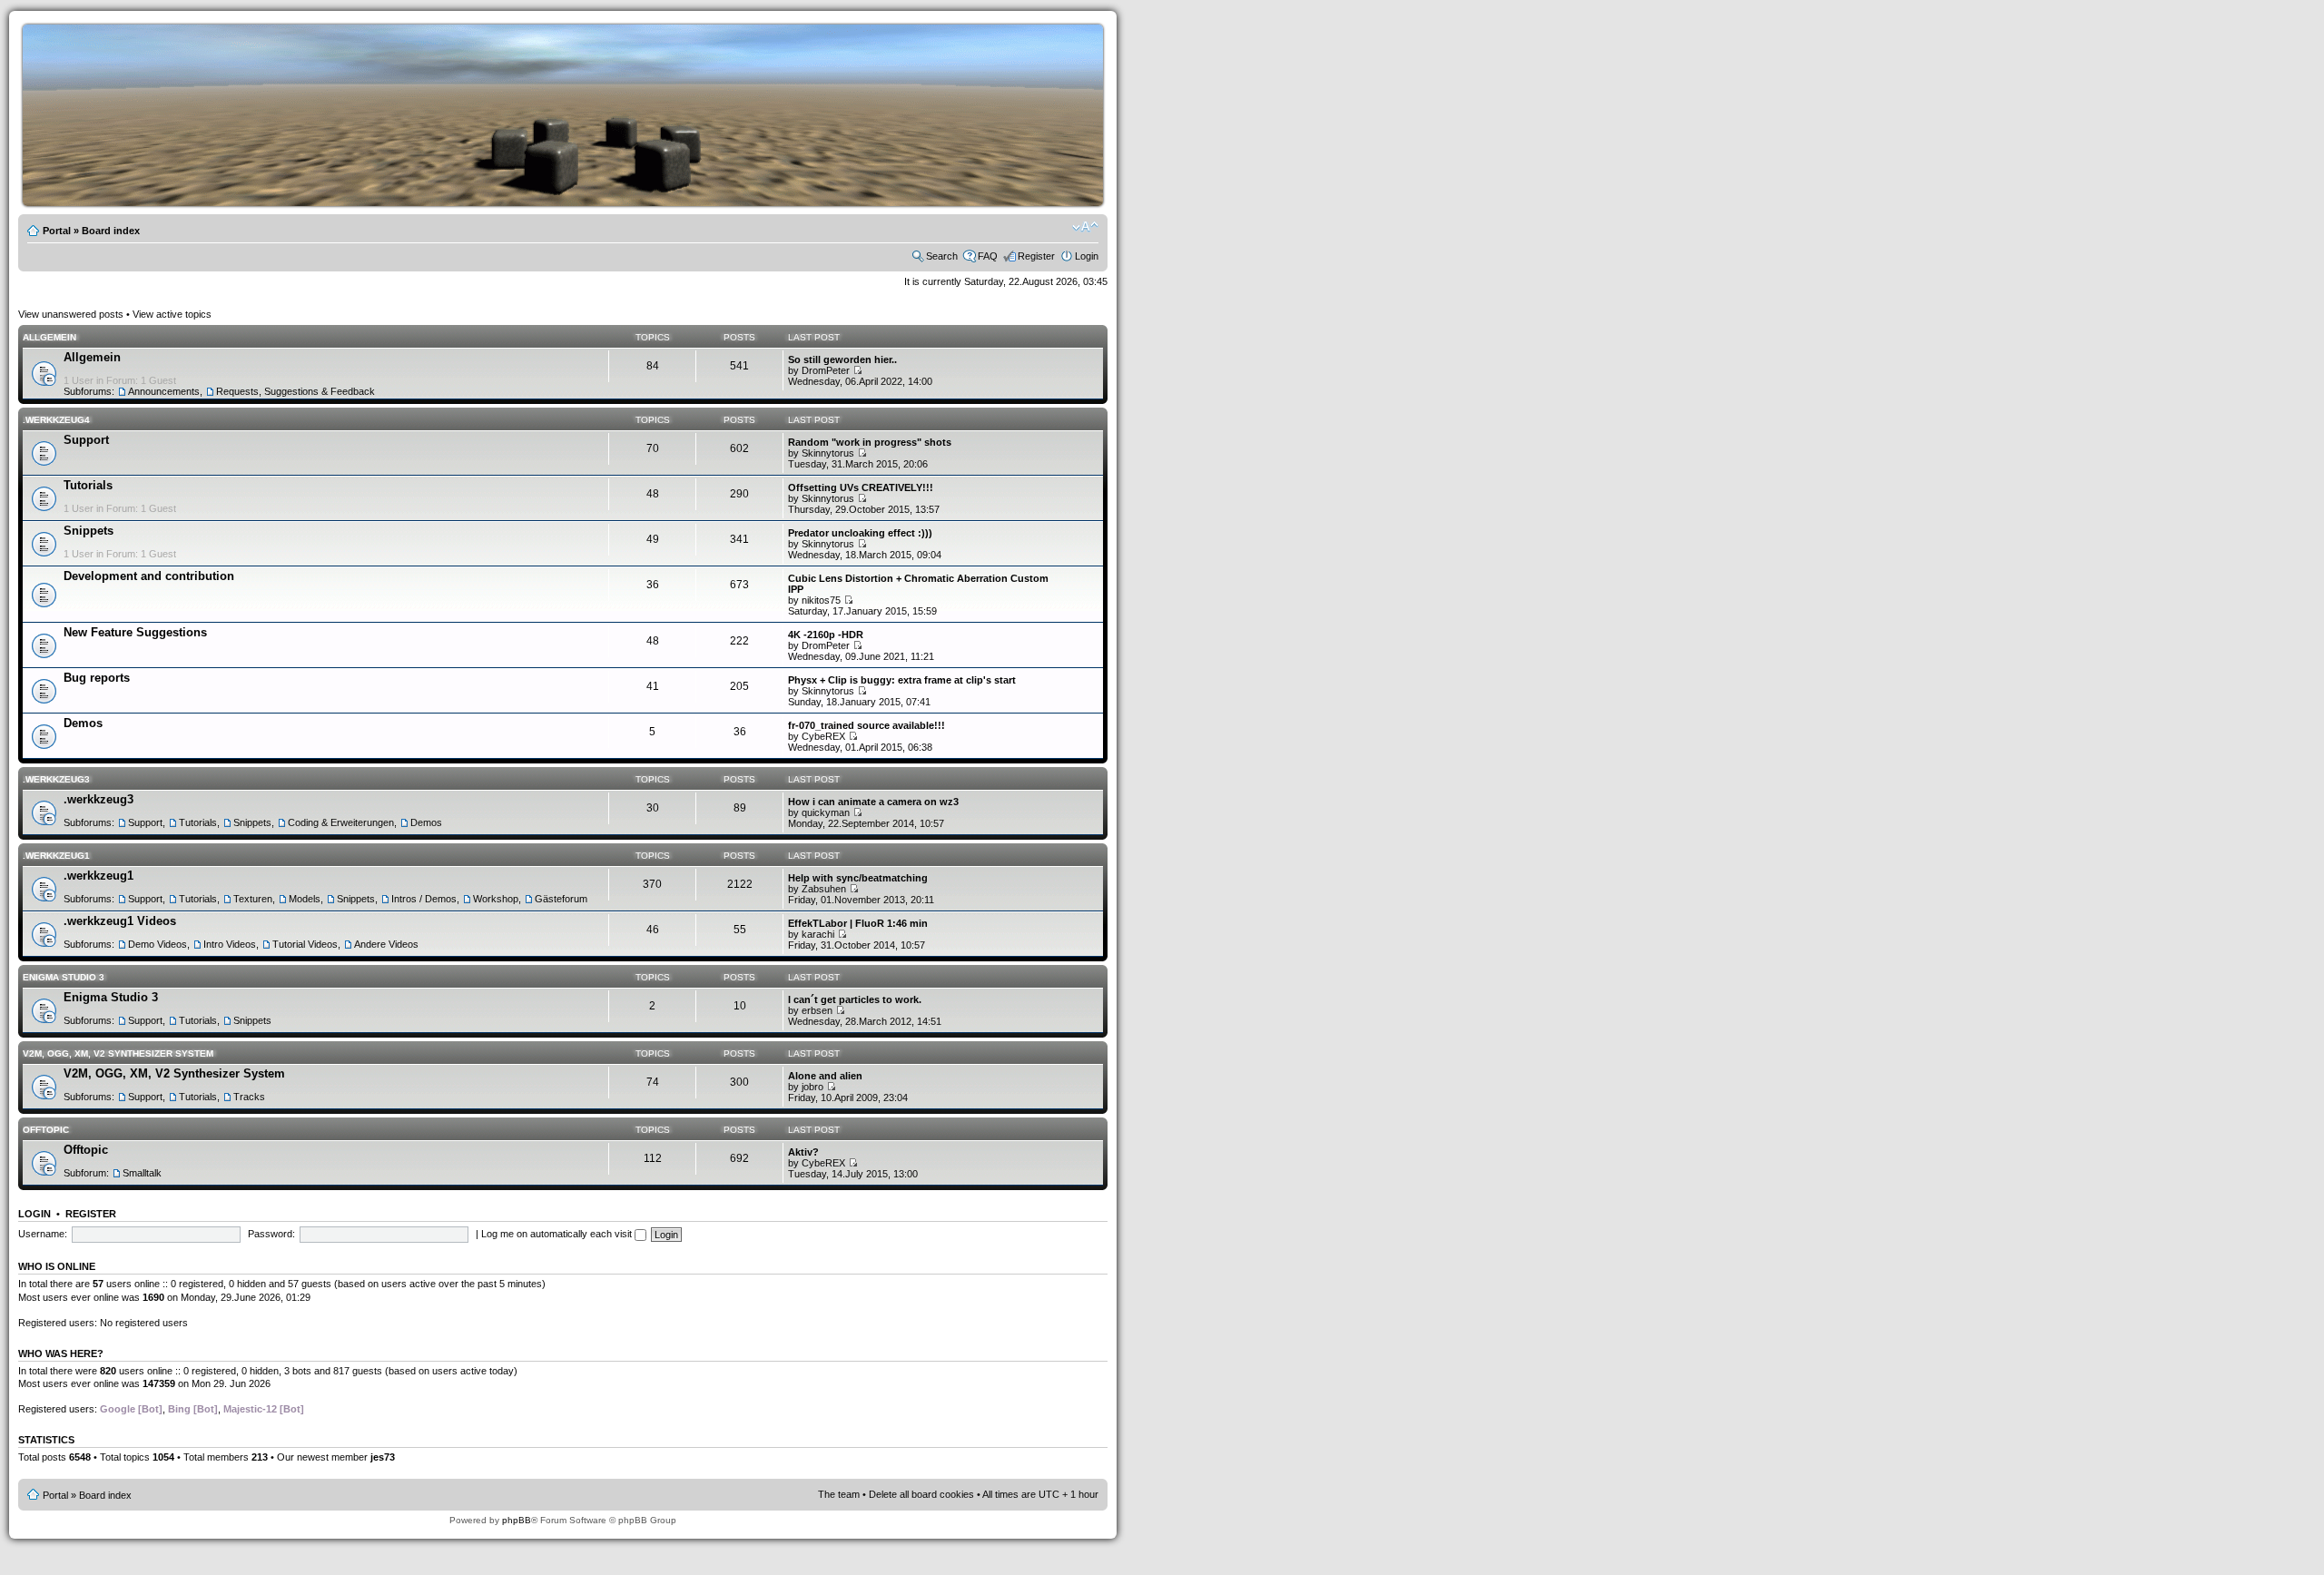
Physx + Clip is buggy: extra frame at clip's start (902, 680)
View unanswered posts (71, 314)
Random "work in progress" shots (870, 442)
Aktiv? (803, 1152)
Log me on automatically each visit (558, 1234)
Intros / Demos (424, 899)
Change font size (1085, 227)
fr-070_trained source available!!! (867, 725)
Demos (83, 723)
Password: (271, 1234)
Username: (43, 1234)
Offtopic (46, 1130)
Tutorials (88, 485)
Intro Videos (230, 944)
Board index (111, 231)
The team (839, 1494)
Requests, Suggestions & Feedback (295, 391)
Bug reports (97, 678)
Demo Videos (158, 944)
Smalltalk (142, 1173)
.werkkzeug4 (56, 420)
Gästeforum (561, 899)
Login (1087, 256)
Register (1036, 256)
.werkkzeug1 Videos (120, 921)
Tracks (249, 1097)
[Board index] (590, 203)
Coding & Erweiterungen (341, 822)
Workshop (496, 899)
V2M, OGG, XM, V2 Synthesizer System (118, 1053)
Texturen (253, 899)
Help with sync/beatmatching (858, 878)
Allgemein (49, 337)
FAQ (988, 256)
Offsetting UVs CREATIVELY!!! (861, 487)
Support (86, 440)
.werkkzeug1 (56, 856)
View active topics (172, 314)
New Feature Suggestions (135, 632)
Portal (57, 231)
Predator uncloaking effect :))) (860, 533)
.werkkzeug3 (56, 779)
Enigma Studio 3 (64, 977)
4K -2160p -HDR (826, 635)
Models (305, 899)
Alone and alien (825, 1076)
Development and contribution (149, 576)
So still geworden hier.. (842, 359)
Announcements (164, 391)
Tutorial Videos (305, 944)
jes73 (383, 1457)
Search (942, 256)
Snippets (89, 531)
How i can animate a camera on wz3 (873, 802)
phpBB (517, 1520)
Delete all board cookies (921, 1494)
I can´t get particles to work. (855, 999)
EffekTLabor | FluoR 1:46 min (858, 923)
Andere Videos (386, 944)
